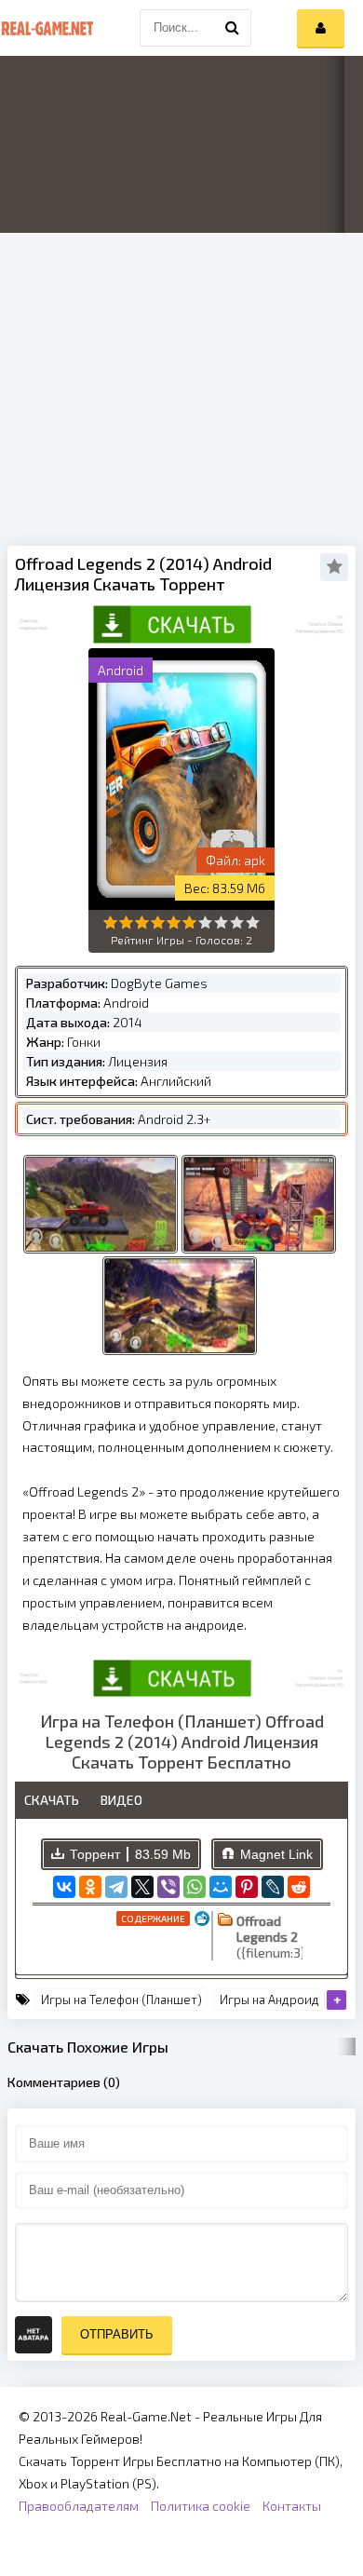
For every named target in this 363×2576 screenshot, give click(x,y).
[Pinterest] (247, 1887)
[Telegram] (116, 1887)
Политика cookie (201, 2506)
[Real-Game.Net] (47, 28)
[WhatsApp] (195, 1887)
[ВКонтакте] (64, 1887)
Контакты (292, 2506)
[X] (142, 1887)
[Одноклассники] (90, 1887)
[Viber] (168, 1887)
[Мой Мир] (221, 1887)
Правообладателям (79, 2506)
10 (253, 922)
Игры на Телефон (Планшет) (121, 2000)
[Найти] (233, 28)
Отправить (117, 2334)
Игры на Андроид (269, 2000)
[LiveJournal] (273, 1887)
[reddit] (299, 1887)
